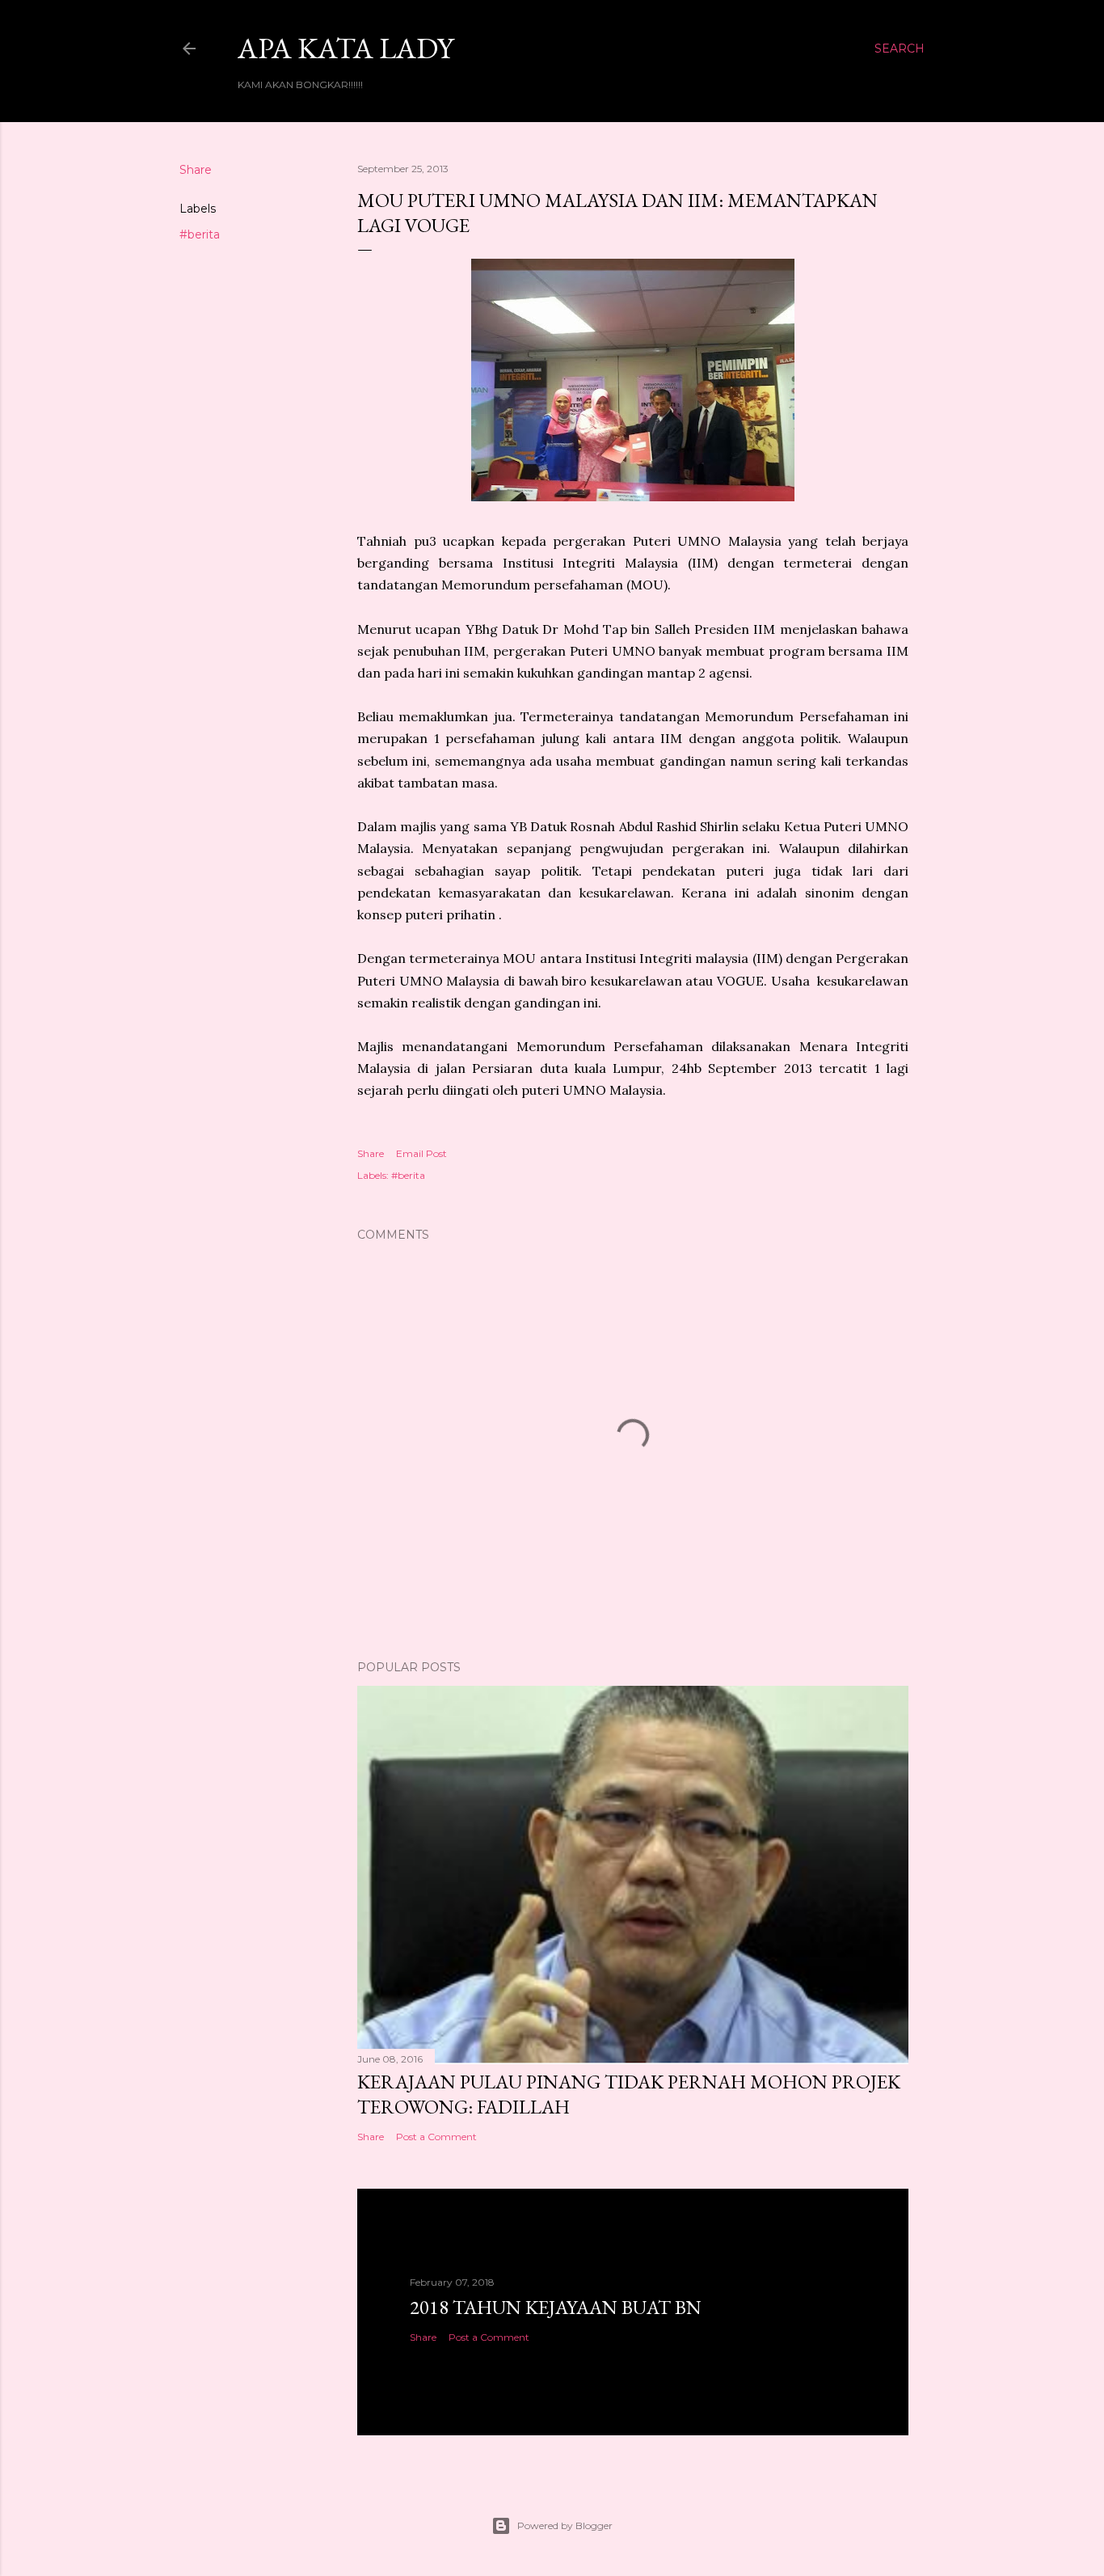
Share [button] (196, 170)
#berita (200, 234)
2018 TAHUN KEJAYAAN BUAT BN (556, 2307)
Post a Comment (436, 2137)
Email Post (421, 1153)
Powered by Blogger (565, 2525)
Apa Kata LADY (346, 48)
